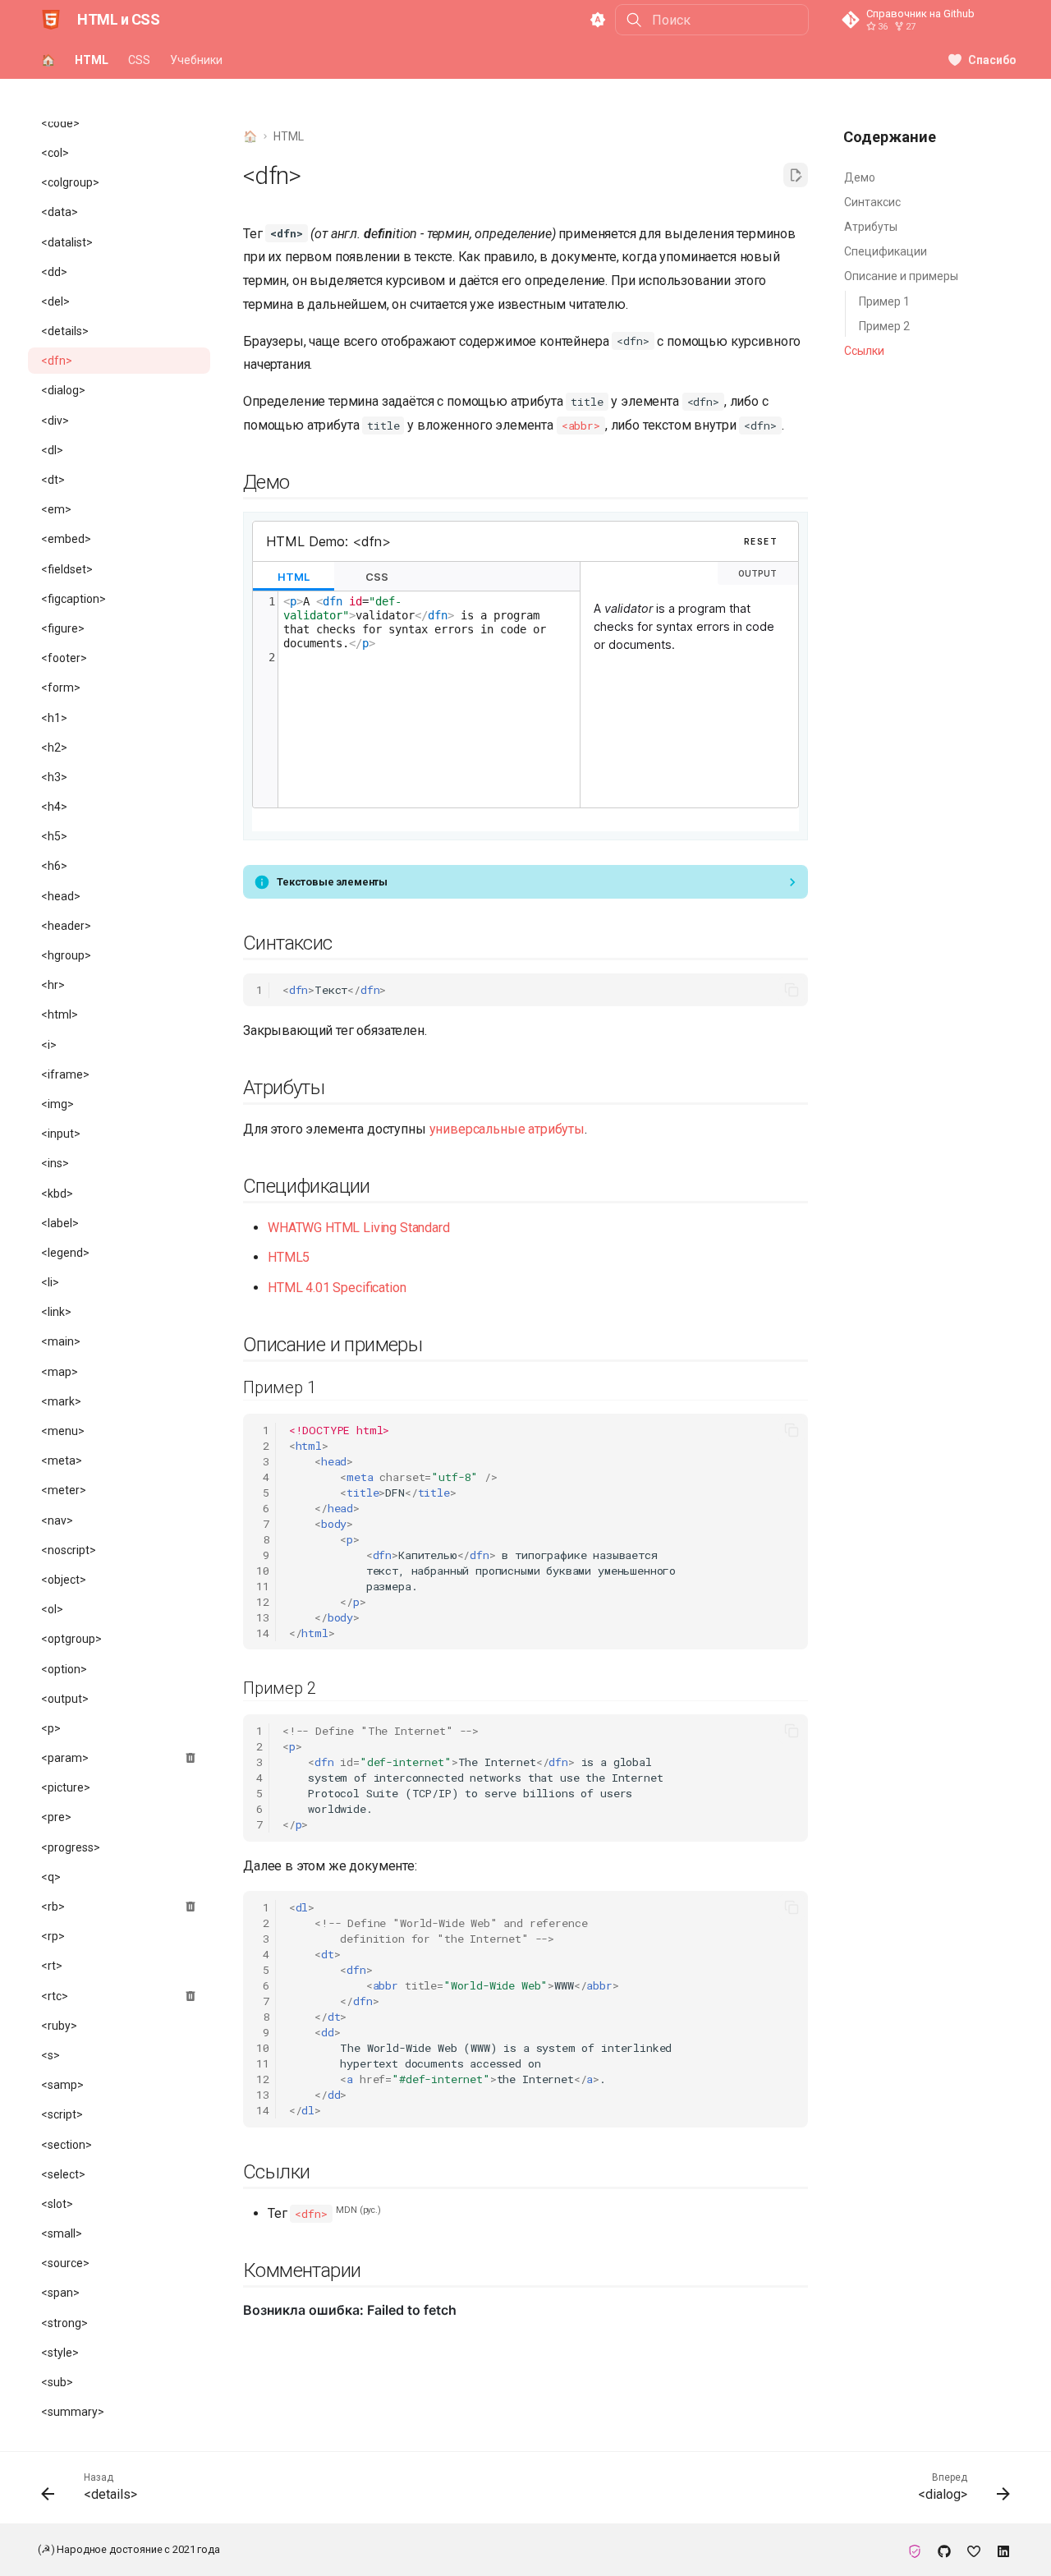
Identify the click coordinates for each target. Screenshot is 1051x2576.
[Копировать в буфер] (792, 990)
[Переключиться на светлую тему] (598, 20)
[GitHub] (944, 2550)
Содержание (890, 137)
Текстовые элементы (332, 882)
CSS (139, 60)
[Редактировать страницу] (796, 175)
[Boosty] (974, 2550)
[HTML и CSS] (51, 20)
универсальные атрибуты (507, 1129)
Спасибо (992, 60)
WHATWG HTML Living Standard (359, 1228)
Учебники (196, 60)
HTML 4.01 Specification (337, 1288)
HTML (92, 60)
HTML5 (289, 1257)
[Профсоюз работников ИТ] (915, 2550)
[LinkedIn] (1003, 2550)
